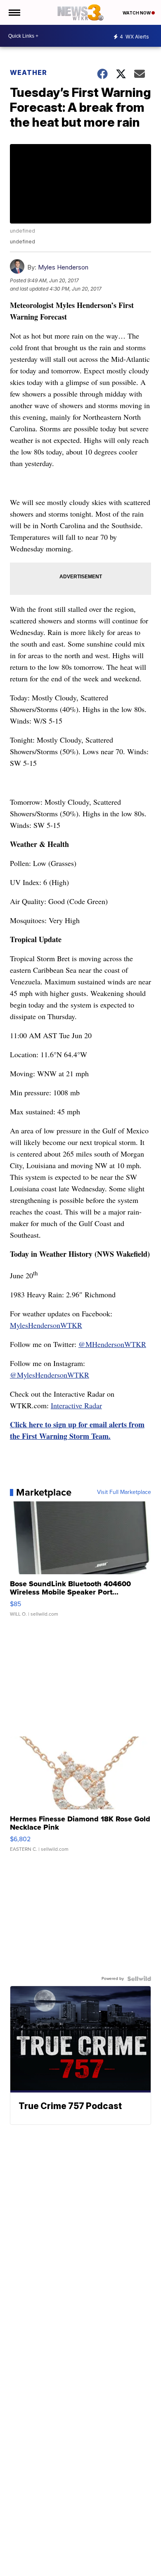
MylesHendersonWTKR (46, 1325)
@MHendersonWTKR (112, 1344)
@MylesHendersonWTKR (50, 1375)
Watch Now (137, 13)
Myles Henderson (63, 267)
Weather (28, 72)
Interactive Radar (76, 1405)
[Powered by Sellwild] (139, 1979)
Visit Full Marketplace (124, 1492)
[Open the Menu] (14, 12)
